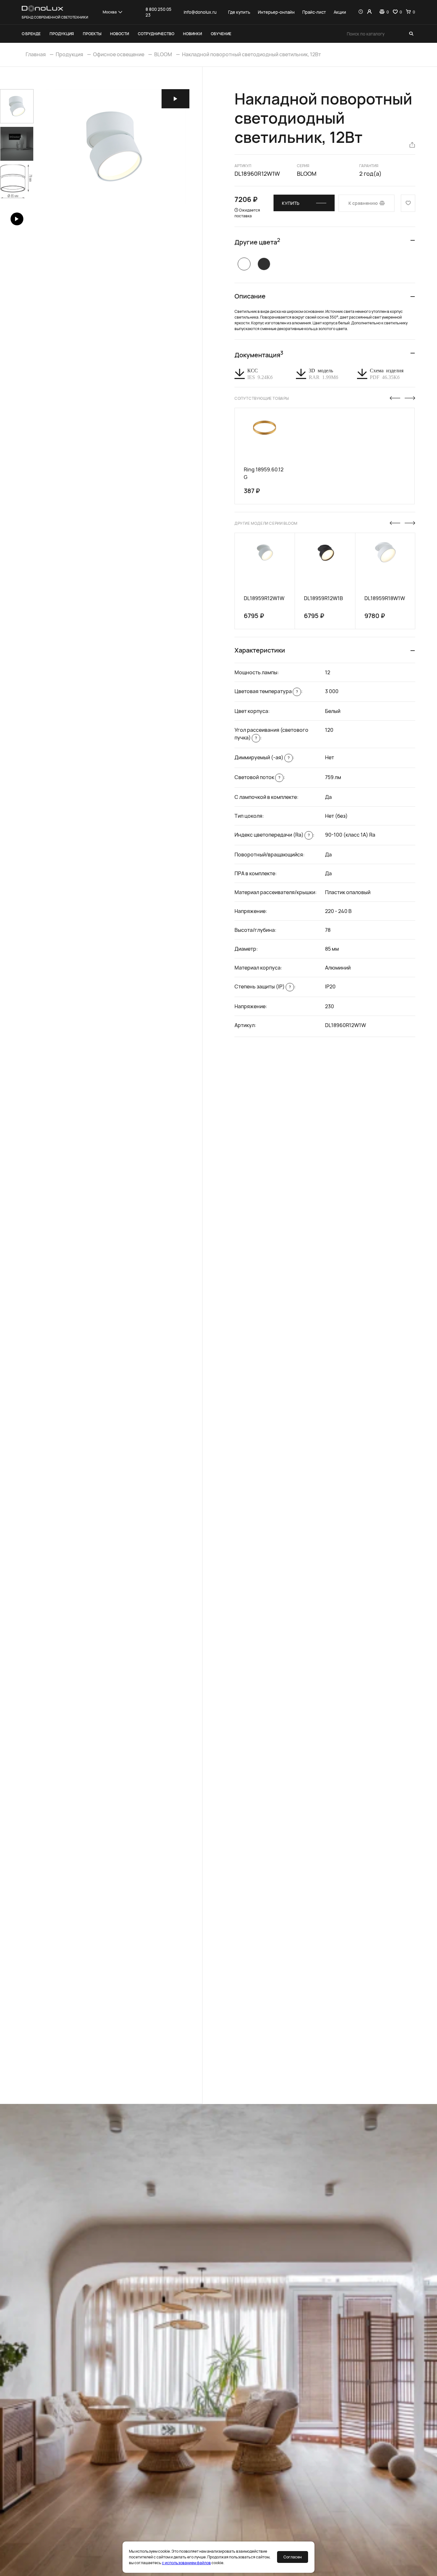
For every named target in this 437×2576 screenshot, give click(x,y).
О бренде (31, 34)
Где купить (239, 12)
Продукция (62, 34)
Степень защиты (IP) (263, 986)
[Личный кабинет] (369, 12)
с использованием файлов (186, 2563)
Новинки (192, 34)
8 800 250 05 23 (159, 12)
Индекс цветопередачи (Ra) (272, 835)
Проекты (92, 34)
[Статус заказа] (361, 12)
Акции (340, 12)
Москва (110, 12)
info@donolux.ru (200, 12)
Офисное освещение (119, 54)
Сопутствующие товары (262, 398)
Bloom (307, 174)
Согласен (293, 2557)
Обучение (221, 34)
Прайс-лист (314, 12)
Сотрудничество (156, 34)
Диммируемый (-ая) (262, 757)
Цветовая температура (266, 691)
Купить (291, 203)
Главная (36, 54)
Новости (119, 34)
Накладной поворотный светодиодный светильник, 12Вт (251, 54)
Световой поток (257, 777)
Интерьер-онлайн (276, 12)
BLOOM (163, 54)
